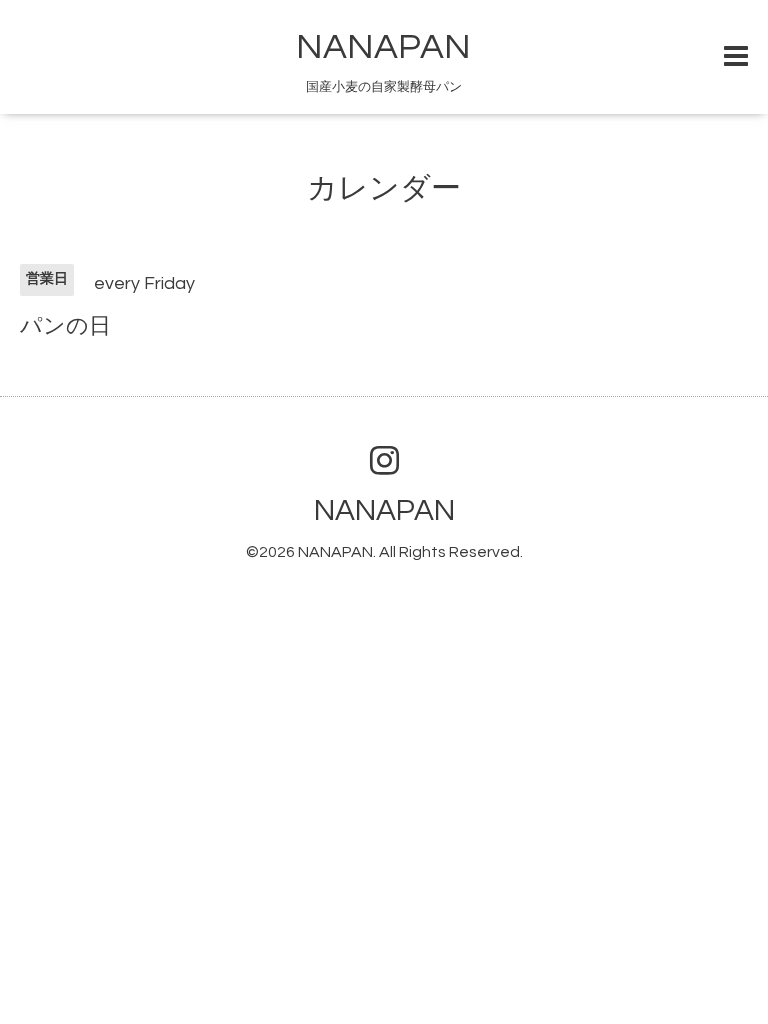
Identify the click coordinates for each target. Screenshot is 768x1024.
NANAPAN (383, 47)
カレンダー (384, 188)
